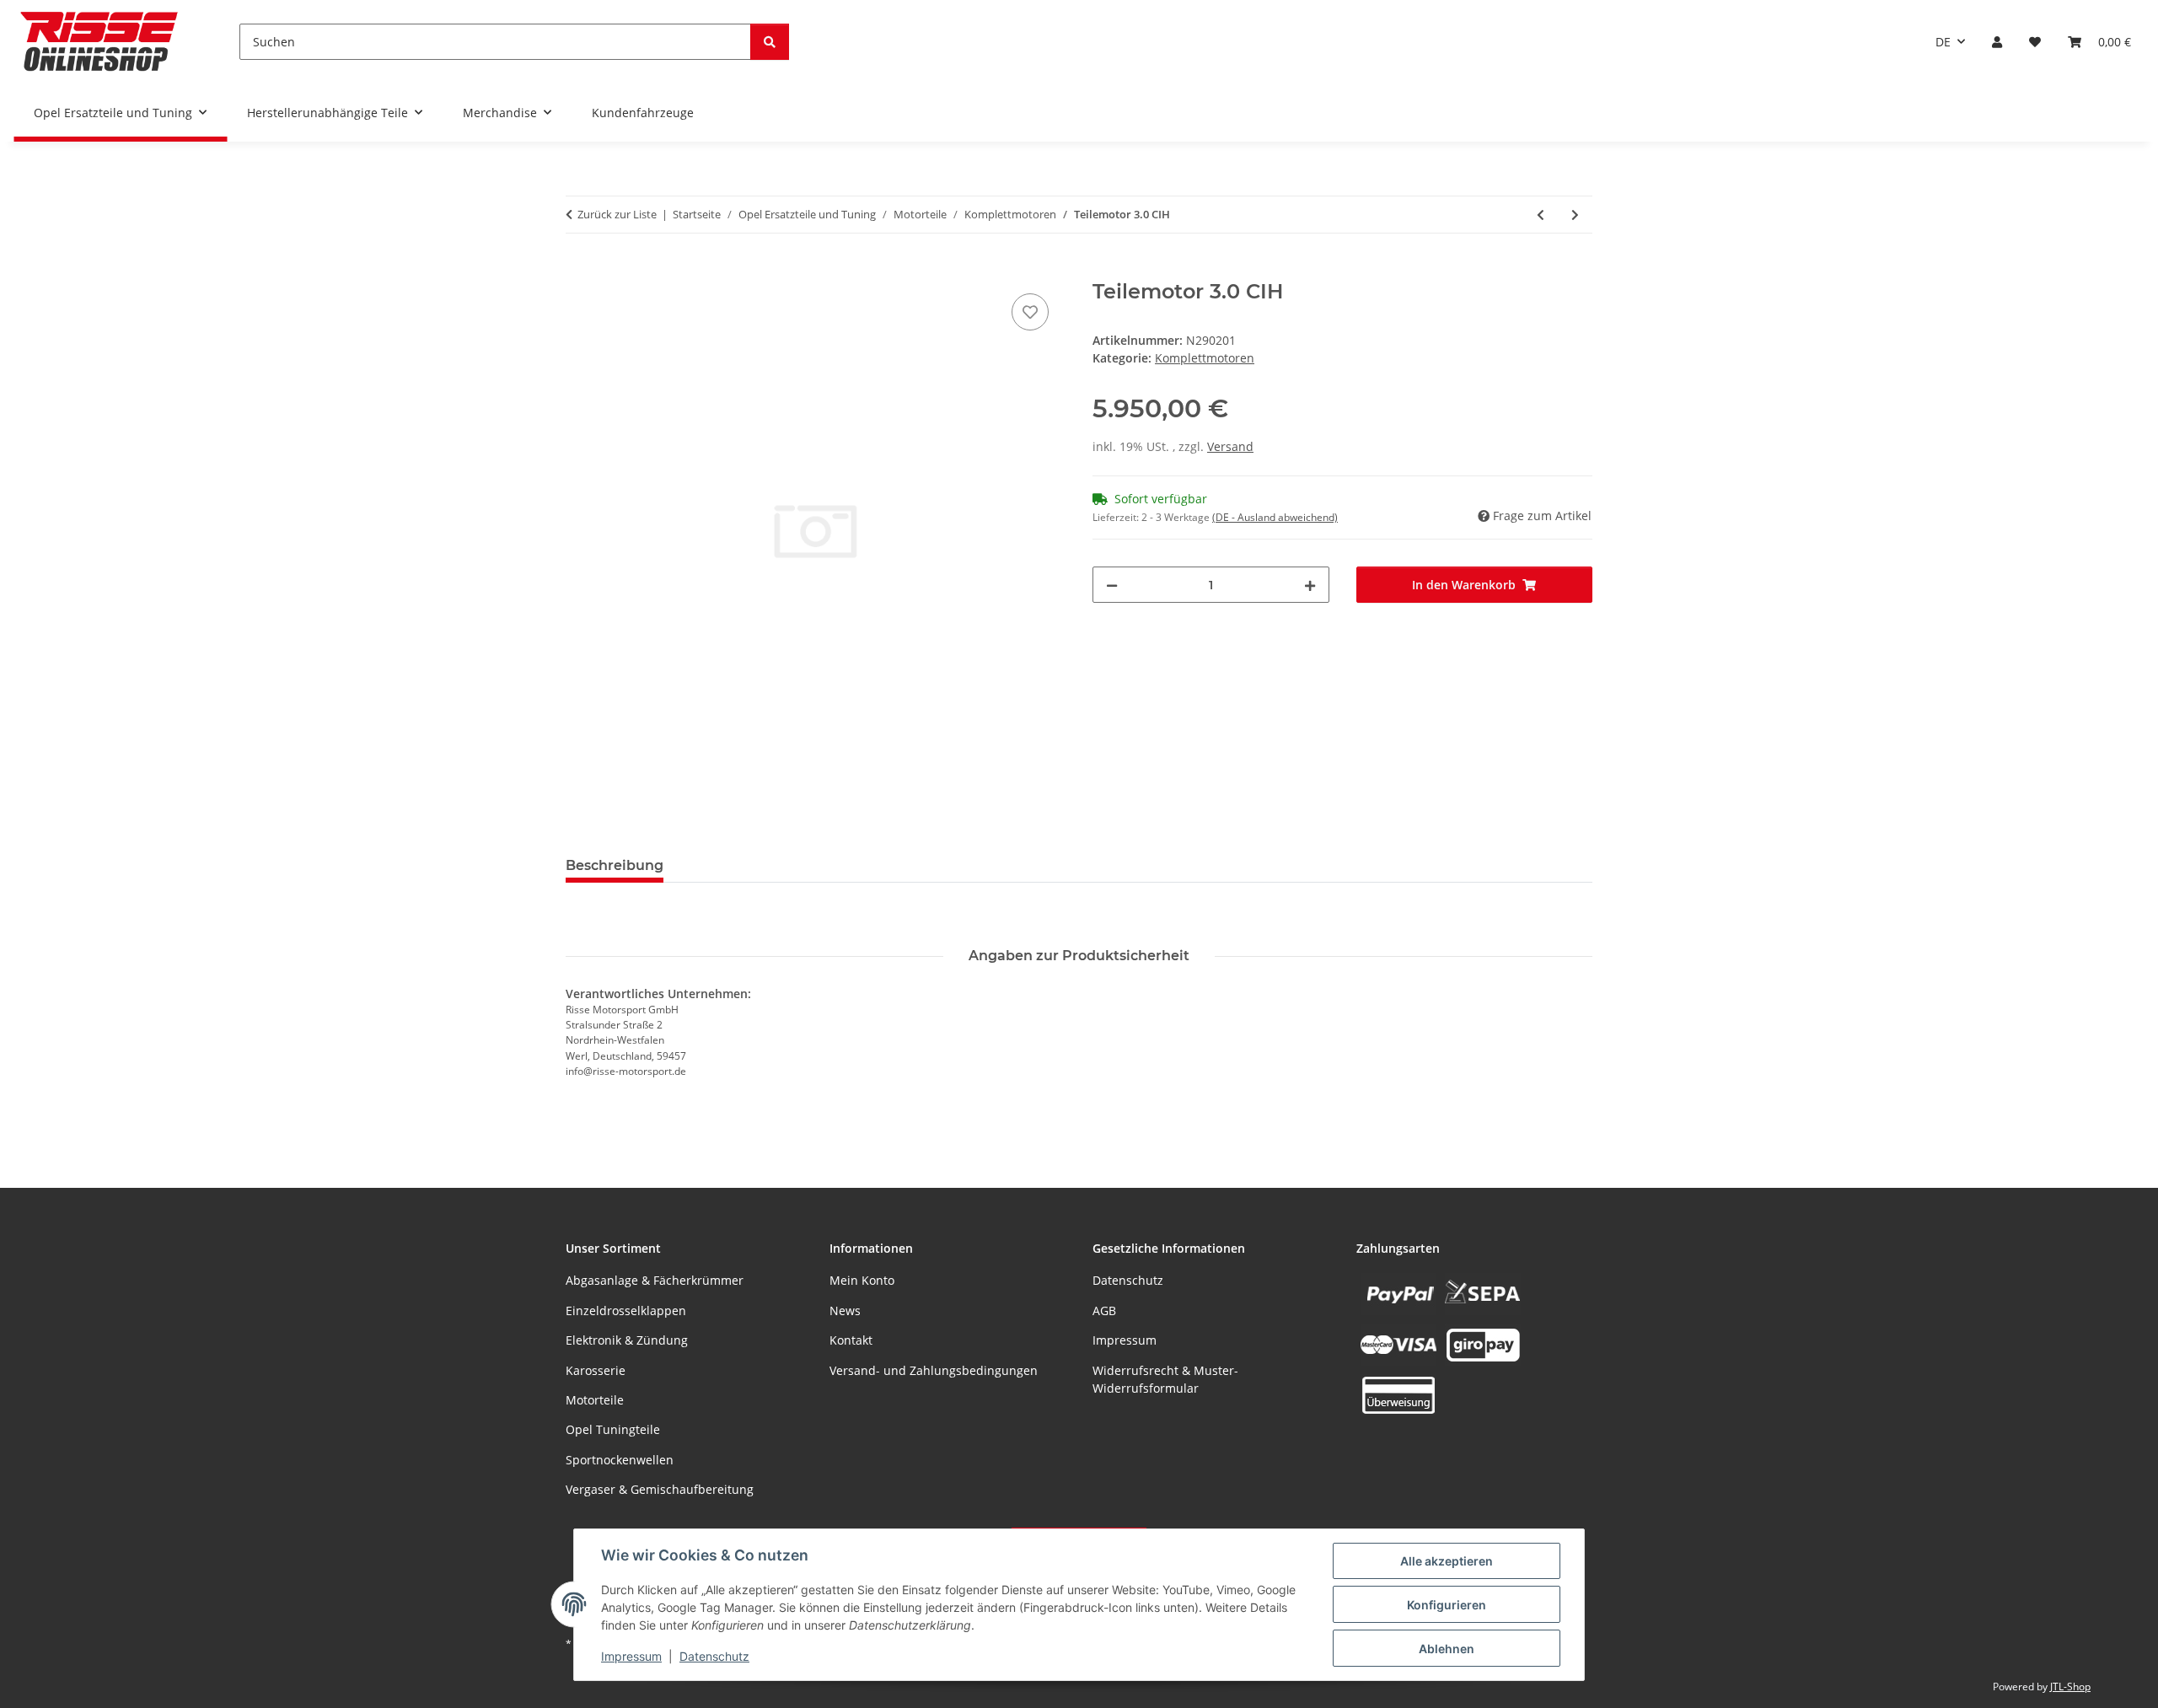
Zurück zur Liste (617, 214)
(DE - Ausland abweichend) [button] (1275, 517)
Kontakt (851, 1340)
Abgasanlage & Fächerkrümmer (655, 1280)
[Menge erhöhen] (1310, 585)
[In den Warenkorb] (579, 271)
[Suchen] (770, 42)
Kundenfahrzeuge (643, 113)
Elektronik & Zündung (627, 1340)
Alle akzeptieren (1447, 1561)
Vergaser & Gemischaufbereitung (660, 1489)
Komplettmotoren (1205, 358)
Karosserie (596, 1370)
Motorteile (595, 1400)
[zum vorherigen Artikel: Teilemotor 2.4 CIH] (1541, 215)
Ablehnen (1447, 1649)
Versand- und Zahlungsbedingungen (934, 1370)
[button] (1997, 42)
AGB (1104, 1311)
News (845, 1311)
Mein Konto (862, 1280)
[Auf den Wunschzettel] (1030, 312)
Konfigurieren (1447, 1605)
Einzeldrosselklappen (626, 1311)
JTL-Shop (2070, 1687)
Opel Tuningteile (613, 1429)
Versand (1230, 446)
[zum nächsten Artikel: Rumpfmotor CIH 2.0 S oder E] (1575, 215)
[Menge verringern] (1112, 585)
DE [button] (1943, 42)
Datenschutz (714, 1656)
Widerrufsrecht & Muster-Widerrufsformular (1165, 1379)
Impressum (631, 1656)
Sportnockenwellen (620, 1460)
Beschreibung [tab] (615, 865)
